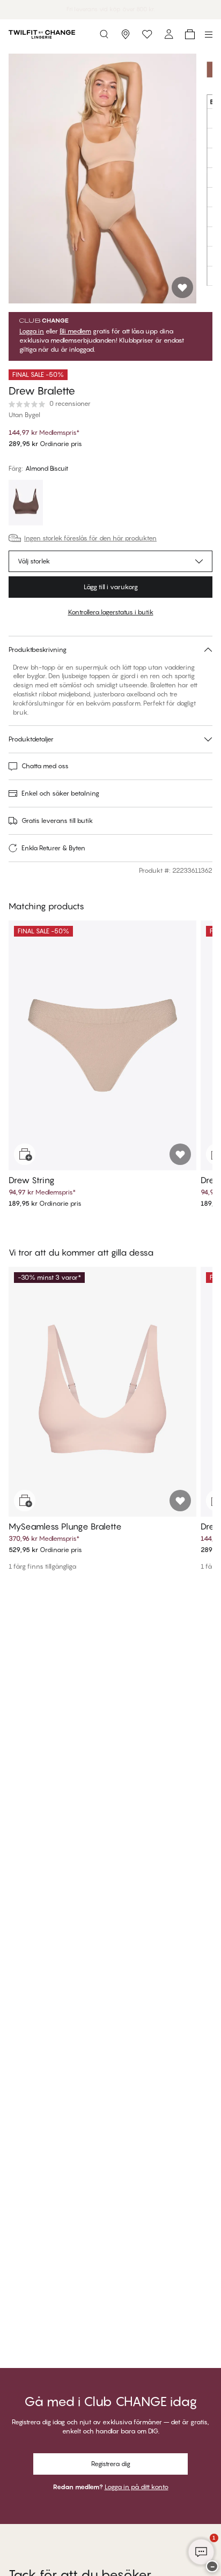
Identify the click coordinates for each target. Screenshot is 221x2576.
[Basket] (190, 34)
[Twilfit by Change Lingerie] (42, 34)
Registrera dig (111, 2464)
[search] (104, 34)
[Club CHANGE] (168, 34)
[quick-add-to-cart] (25, 1154)
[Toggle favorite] (182, 287)
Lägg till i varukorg (111, 587)
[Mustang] (26, 504)
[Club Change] (147, 34)
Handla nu (147, 9)
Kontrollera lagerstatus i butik (111, 612)
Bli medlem (75, 331)
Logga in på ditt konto (137, 2487)
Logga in (32, 331)
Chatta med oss (45, 766)
